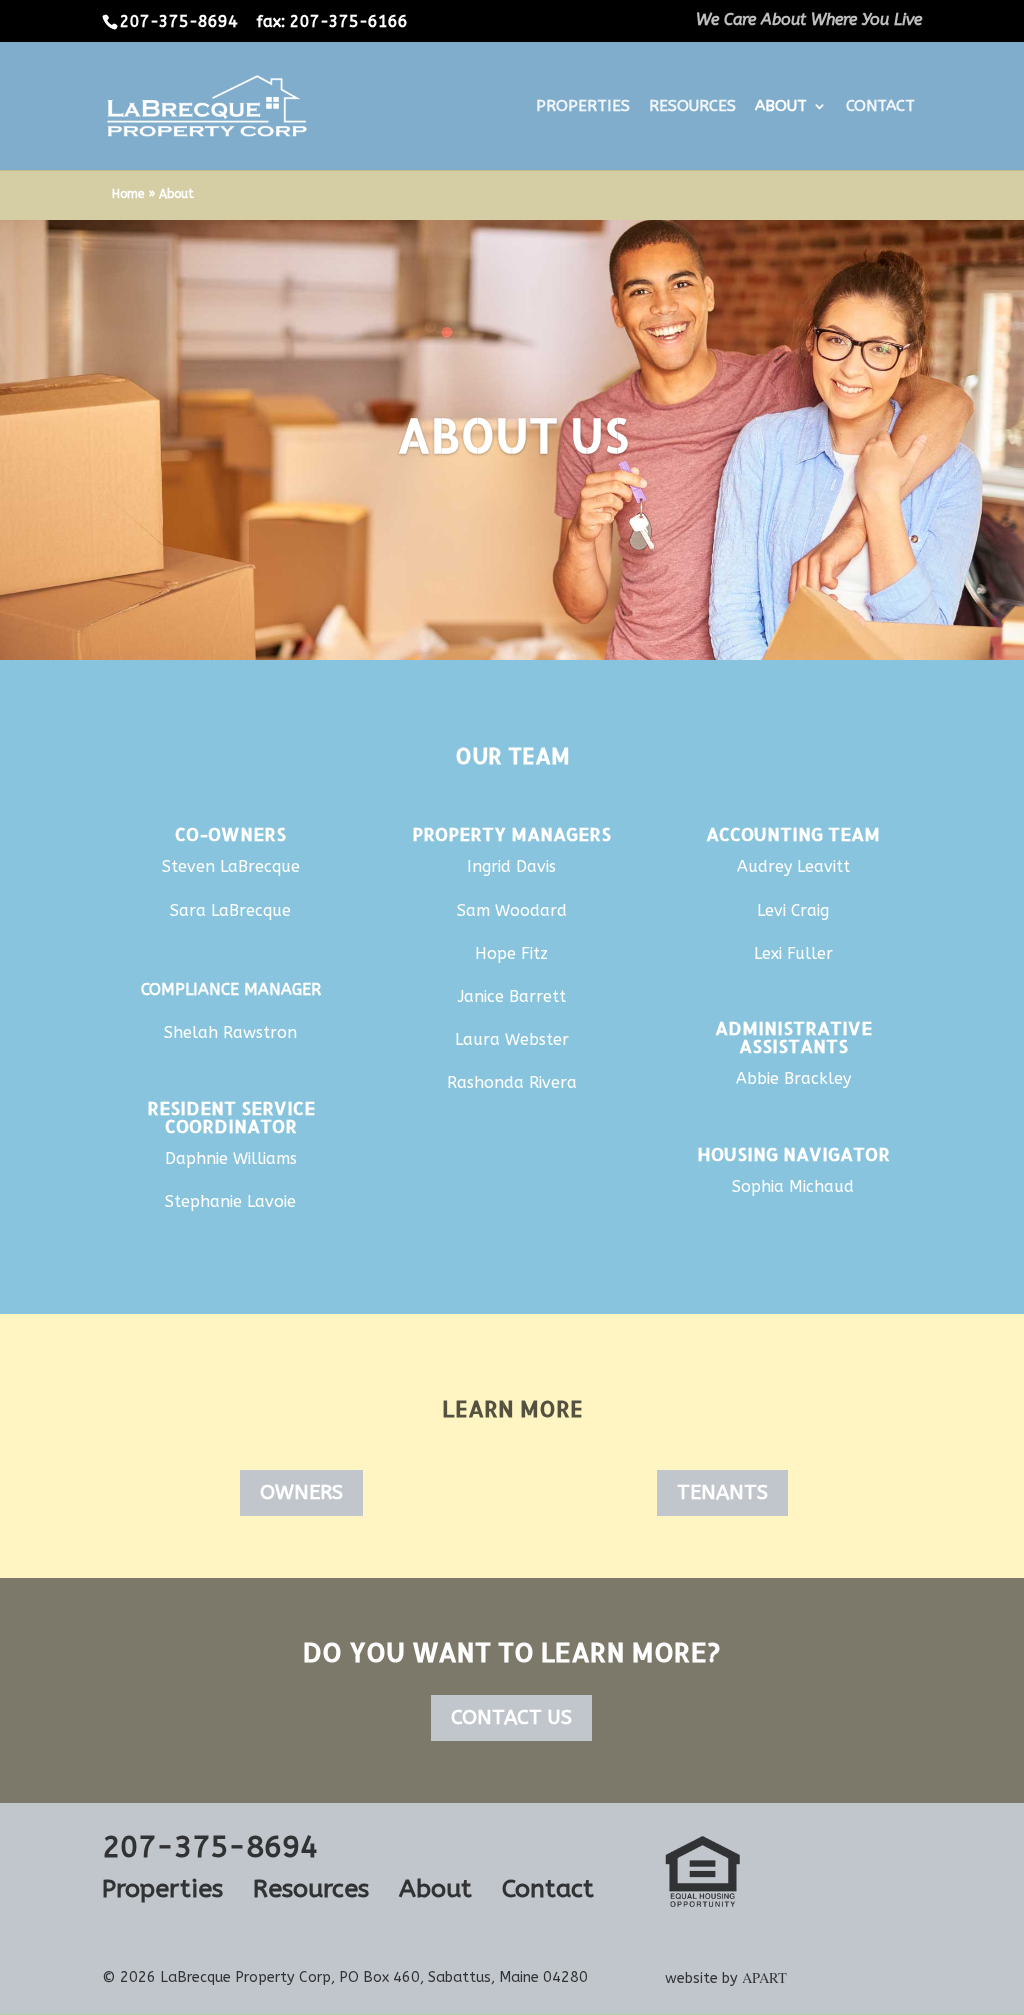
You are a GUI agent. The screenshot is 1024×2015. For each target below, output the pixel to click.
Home (128, 194)
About (781, 107)
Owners (301, 1492)
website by (726, 1978)
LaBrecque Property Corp (245, 1977)
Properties (583, 107)
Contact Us (511, 1717)
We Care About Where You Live (809, 20)
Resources (692, 107)
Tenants (722, 1492)
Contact (880, 107)
